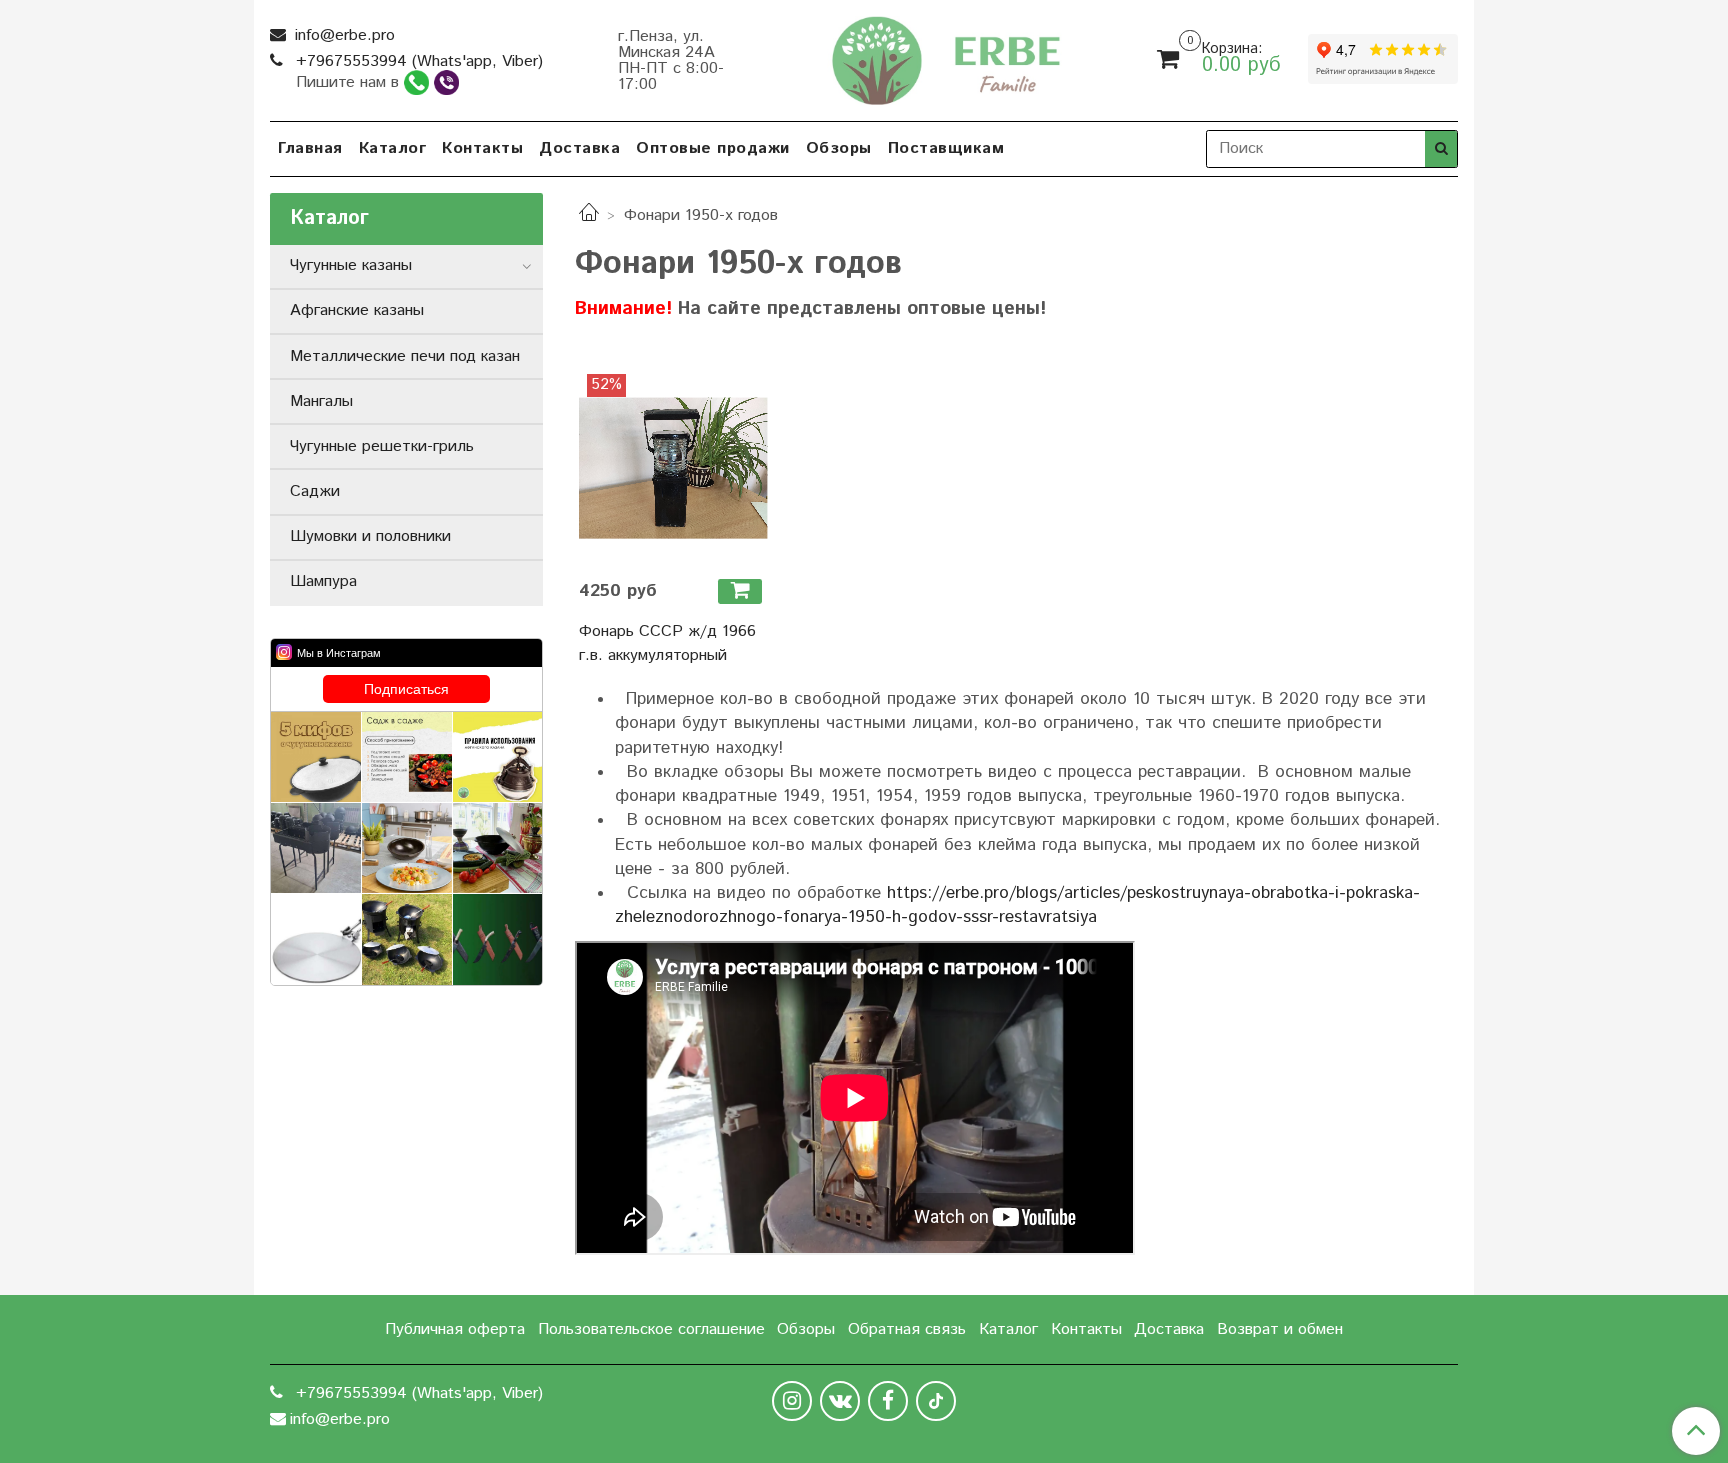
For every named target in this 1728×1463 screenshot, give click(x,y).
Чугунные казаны (351, 265)
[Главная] (589, 215)
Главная (310, 148)
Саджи (315, 491)
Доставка (579, 148)
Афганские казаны (357, 310)
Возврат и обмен (1280, 1329)
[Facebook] (888, 1401)
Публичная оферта (455, 1329)
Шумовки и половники (370, 536)
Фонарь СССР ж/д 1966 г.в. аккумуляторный (667, 643)
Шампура (323, 581)
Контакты (482, 148)
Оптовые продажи (713, 148)
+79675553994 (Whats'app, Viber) (417, 61)
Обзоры (839, 148)
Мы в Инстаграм (339, 653)
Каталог (393, 148)
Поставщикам (946, 148)
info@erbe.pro (342, 35)
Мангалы (321, 401)
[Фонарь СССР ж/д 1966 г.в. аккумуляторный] (673, 468)
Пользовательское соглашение (651, 1329)
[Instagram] (792, 1401)
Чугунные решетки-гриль (382, 446)
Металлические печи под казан (405, 356)
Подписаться (406, 689)
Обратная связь (907, 1329)
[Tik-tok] (936, 1401)
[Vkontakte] (840, 1401)
